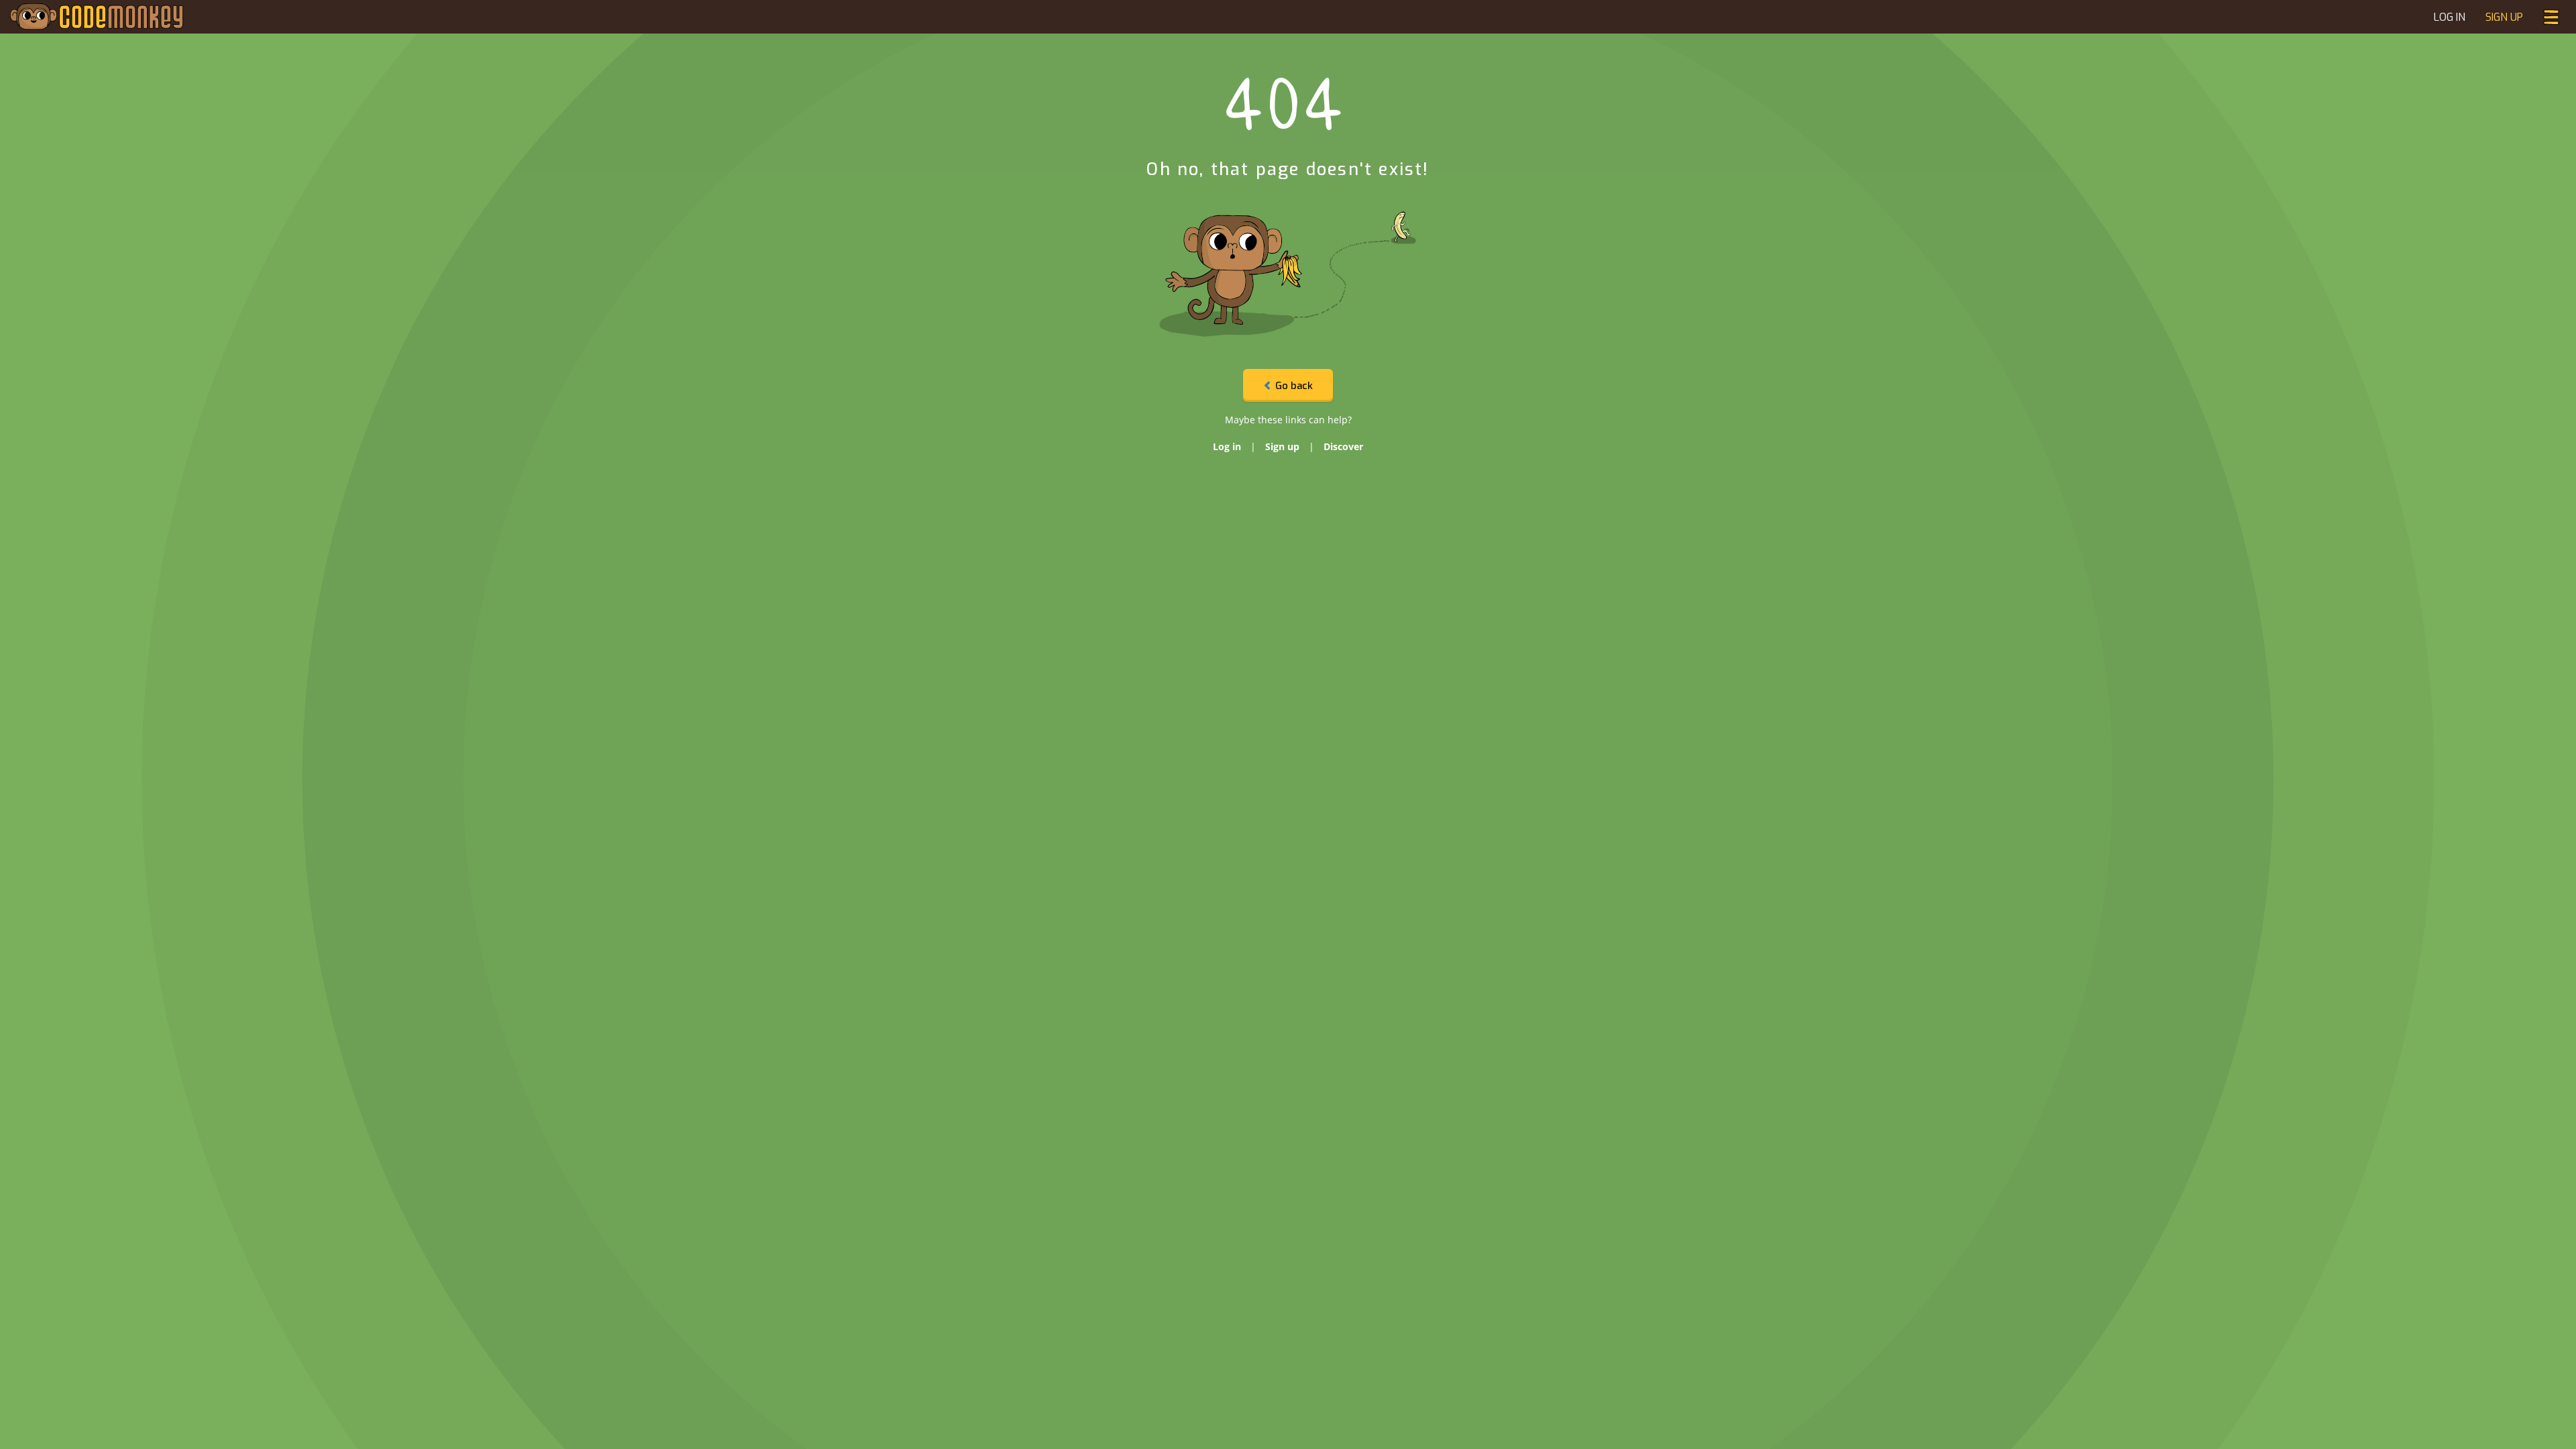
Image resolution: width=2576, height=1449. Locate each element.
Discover (1343, 446)
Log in (1227, 446)
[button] (2551, 16)
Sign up (1282, 446)
